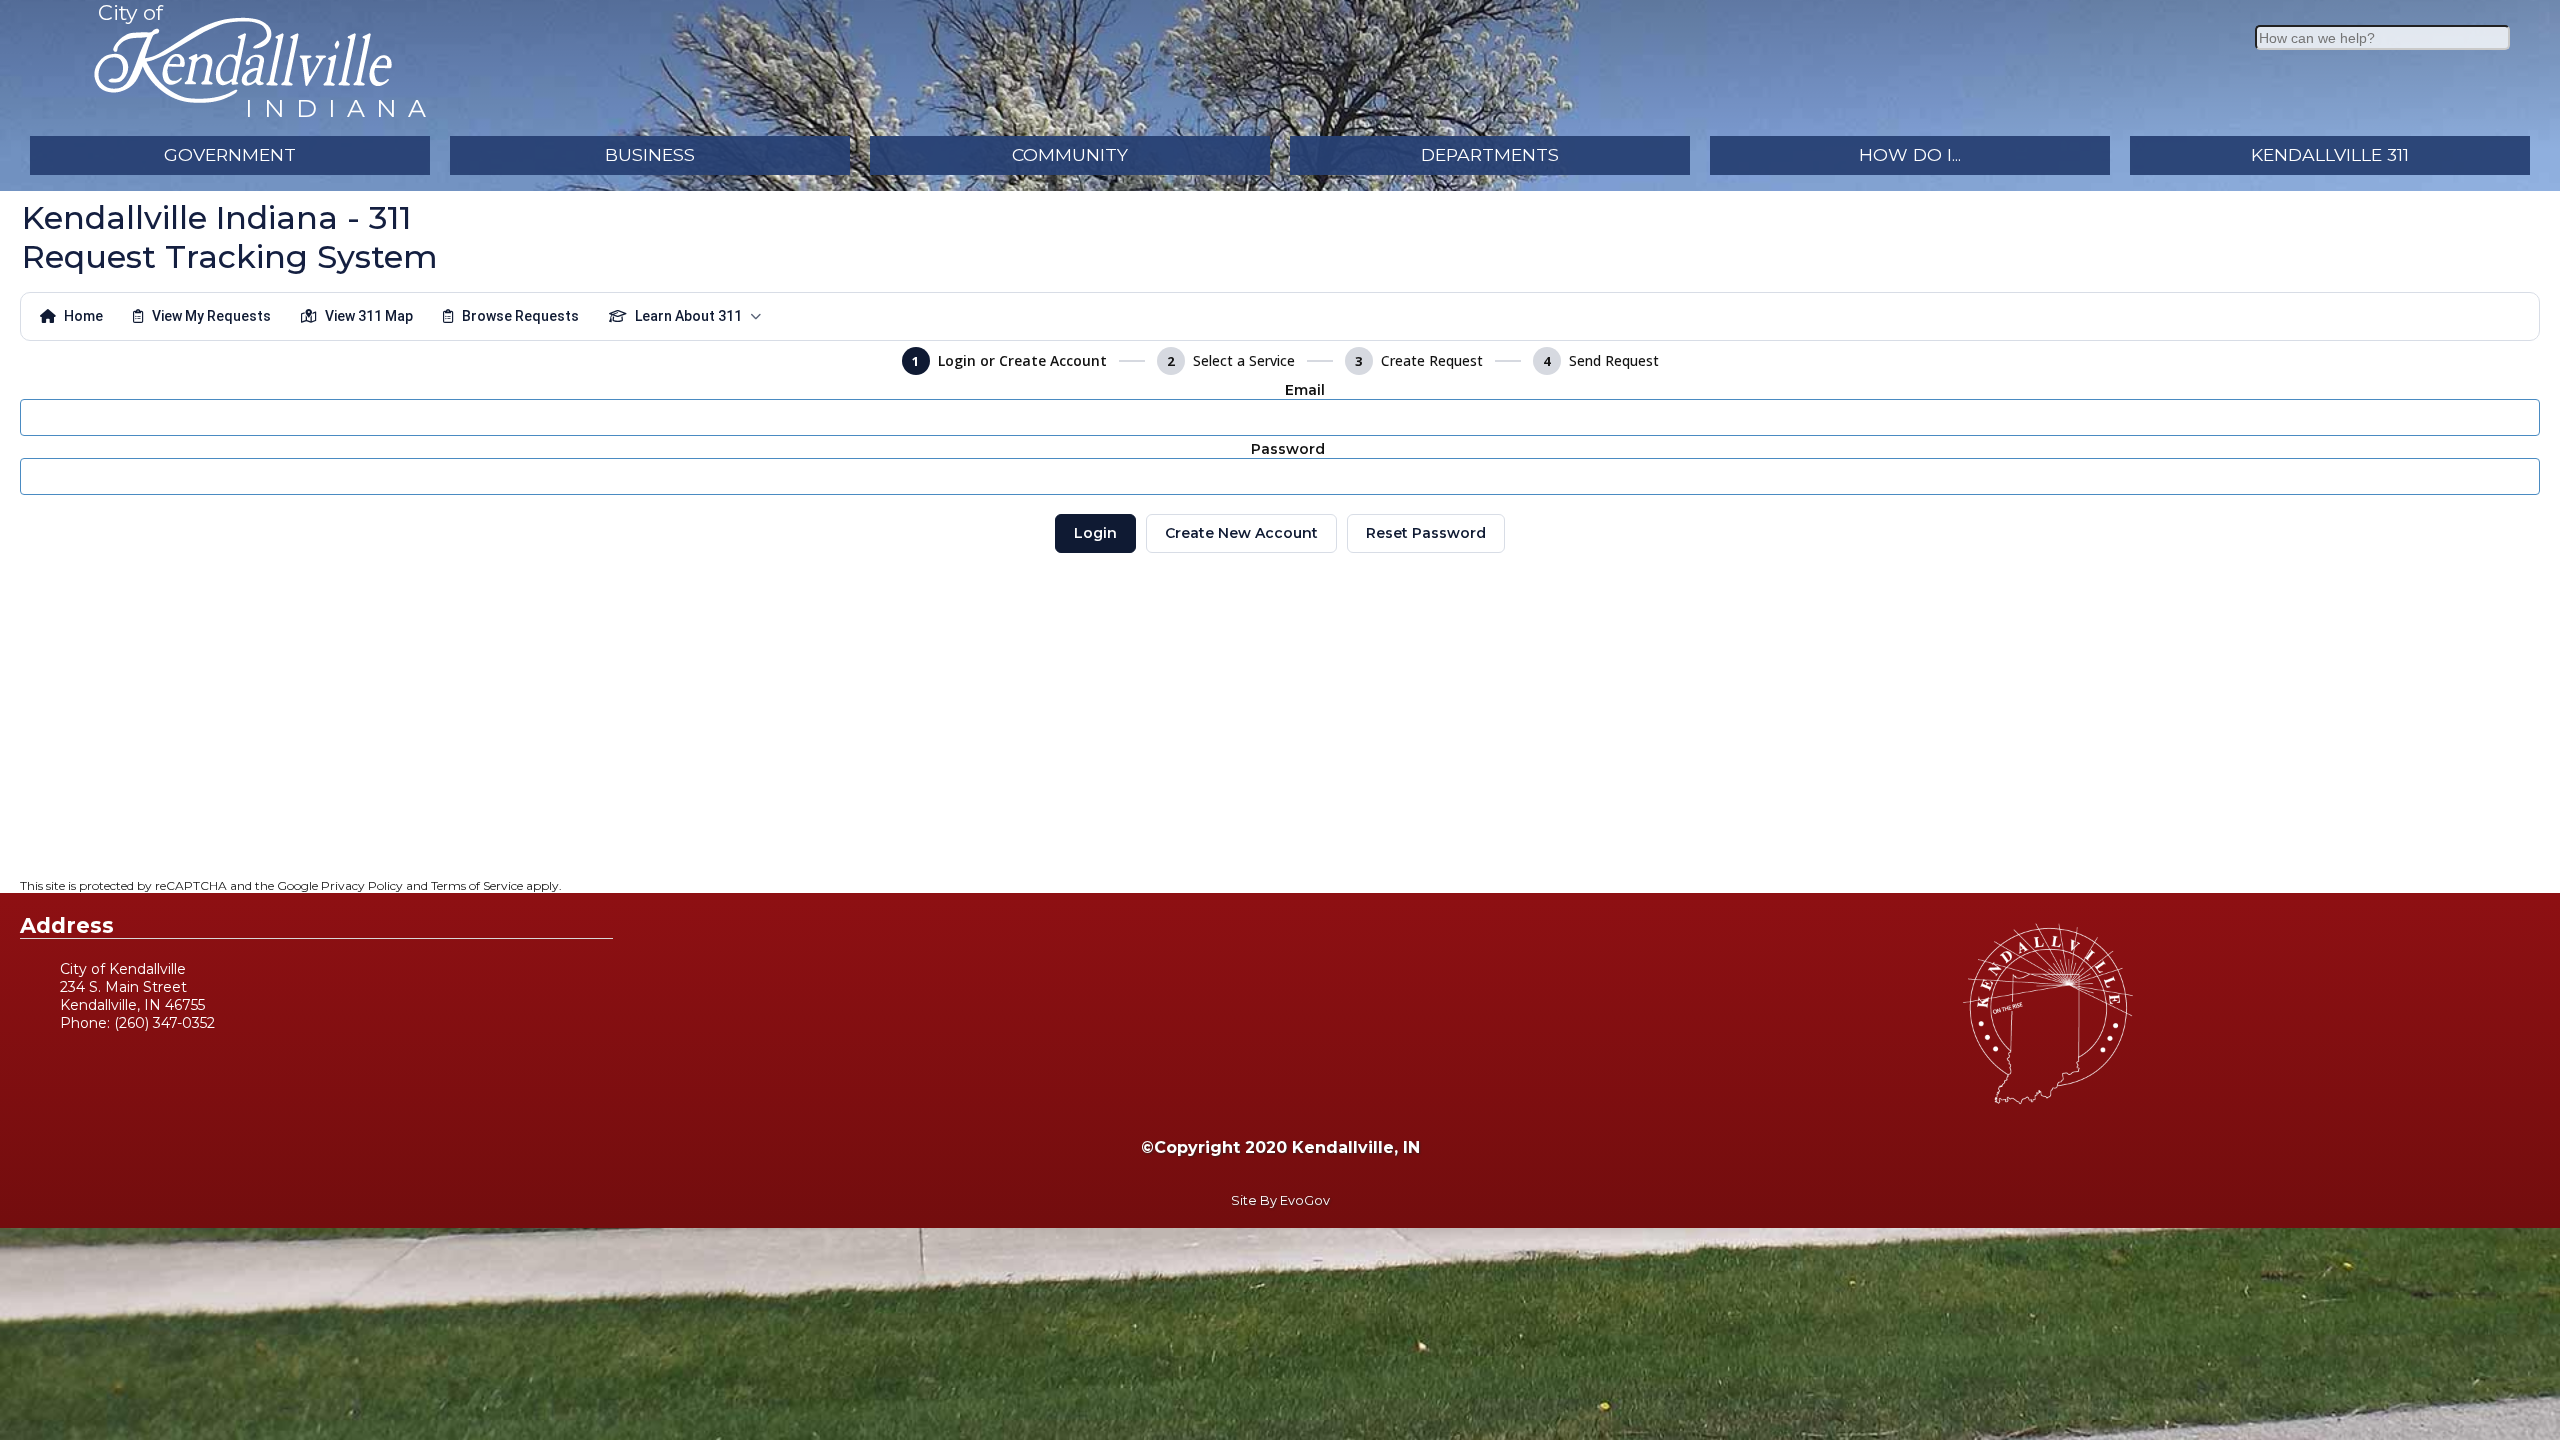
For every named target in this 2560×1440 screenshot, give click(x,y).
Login (1095, 533)
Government (230, 154)
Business (650, 154)
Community (1070, 154)
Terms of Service (477, 885)
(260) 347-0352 (164, 1023)
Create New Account (1241, 533)
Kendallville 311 (2330, 154)
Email (1305, 390)
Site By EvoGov (1280, 1200)
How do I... (1910, 154)
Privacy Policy (362, 885)
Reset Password (1426, 533)
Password (1288, 449)
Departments (1490, 154)
